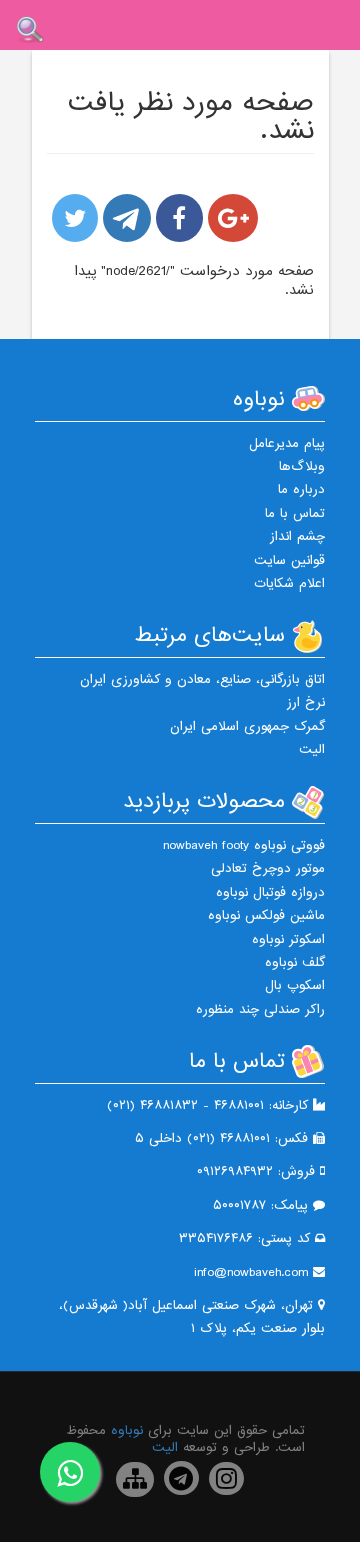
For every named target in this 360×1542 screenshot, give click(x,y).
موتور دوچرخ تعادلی (268, 868)
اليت (165, 1447)
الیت (312, 749)
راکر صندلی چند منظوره (260, 1009)
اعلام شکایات (289, 583)
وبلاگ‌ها (302, 466)
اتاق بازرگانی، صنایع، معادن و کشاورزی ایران (202, 679)
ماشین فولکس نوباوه (266, 915)
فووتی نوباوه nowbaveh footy (244, 845)
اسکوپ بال (295, 985)
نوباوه (127, 1430)
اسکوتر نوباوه (288, 939)
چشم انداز (297, 536)
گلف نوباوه (295, 962)
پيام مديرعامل (287, 443)
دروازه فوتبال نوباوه (270, 892)
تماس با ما (295, 513)
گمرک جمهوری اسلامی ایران (247, 726)
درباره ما (301, 489)
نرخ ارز (306, 702)
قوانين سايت (289, 560)
